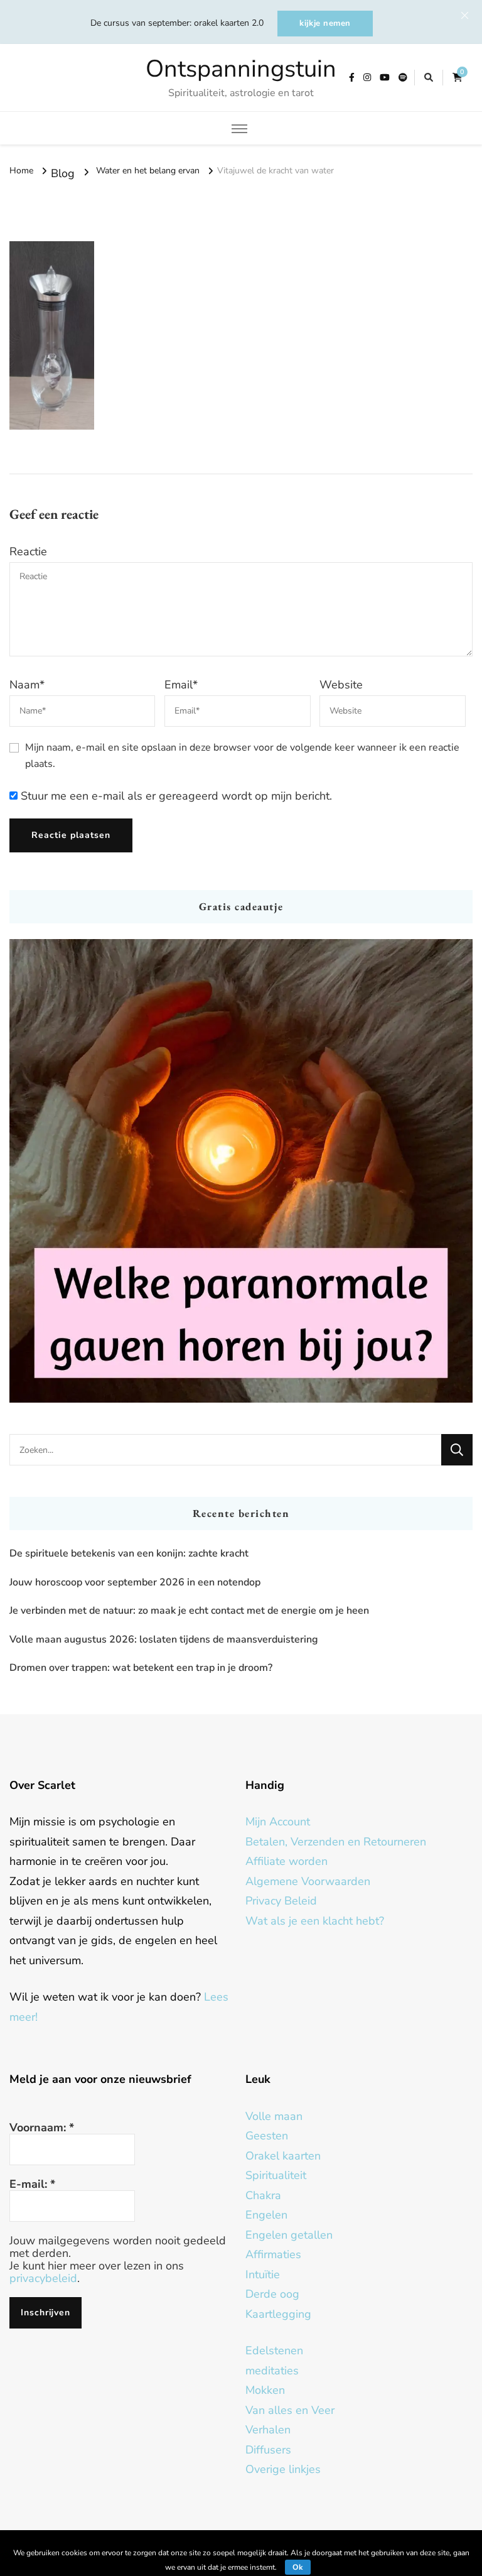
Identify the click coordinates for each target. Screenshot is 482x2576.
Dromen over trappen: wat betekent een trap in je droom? (141, 1668)
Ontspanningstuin (241, 69)
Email (181, 685)
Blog (63, 173)
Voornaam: (42, 2128)
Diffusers (268, 2450)
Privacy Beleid (281, 1901)
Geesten (267, 2136)
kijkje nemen (325, 23)
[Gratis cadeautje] (241, 1171)
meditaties (272, 2371)
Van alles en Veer (290, 2410)
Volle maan (274, 2116)
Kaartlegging (278, 2314)
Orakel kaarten (283, 2156)
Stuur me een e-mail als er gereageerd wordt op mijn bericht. (175, 796)
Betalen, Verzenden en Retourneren (336, 1842)
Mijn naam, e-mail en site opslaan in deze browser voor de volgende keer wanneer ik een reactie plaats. (242, 756)
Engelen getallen (289, 2235)
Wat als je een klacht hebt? (315, 1921)
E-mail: (32, 2184)
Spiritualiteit (276, 2175)
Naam (27, 685)
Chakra (263, 2195)
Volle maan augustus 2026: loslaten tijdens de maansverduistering (164, 1639)
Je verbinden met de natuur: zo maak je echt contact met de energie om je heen (189, 1611)
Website (341, 685)
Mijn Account (278, 1822)
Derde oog (272, 2294)
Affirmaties (273, 2254)
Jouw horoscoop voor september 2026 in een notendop (135, 1582)
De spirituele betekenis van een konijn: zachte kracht (129, 1553)
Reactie (28, 552)
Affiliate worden (287, 1861)
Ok (298, 2567)
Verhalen (268, 2430)
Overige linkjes (283, 2469)
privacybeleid (43, 2278)
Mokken (265, 2390)
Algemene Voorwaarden (308, 1881)
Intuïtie (263, 2274)
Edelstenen (274, 2350)
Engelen (266, 2215)
